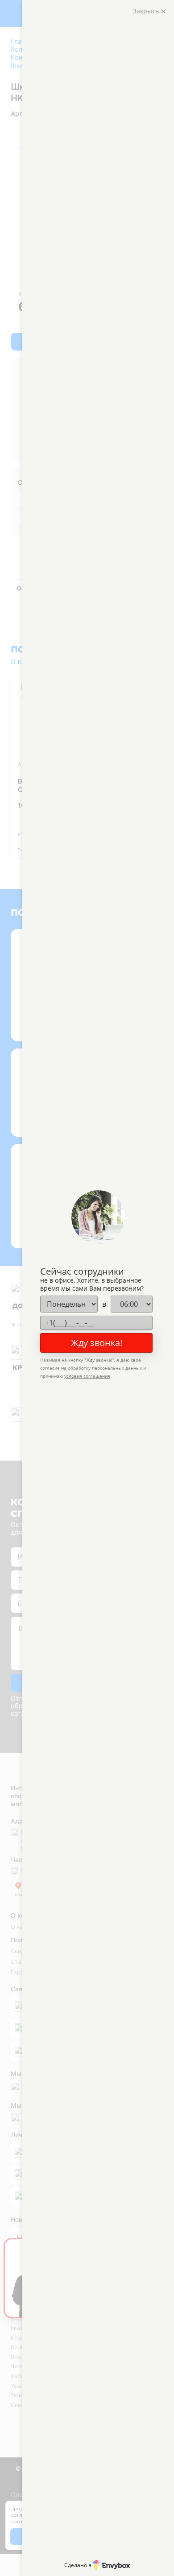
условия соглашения (87, 1376)
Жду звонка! (97, 1343)
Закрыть (147, 11)
